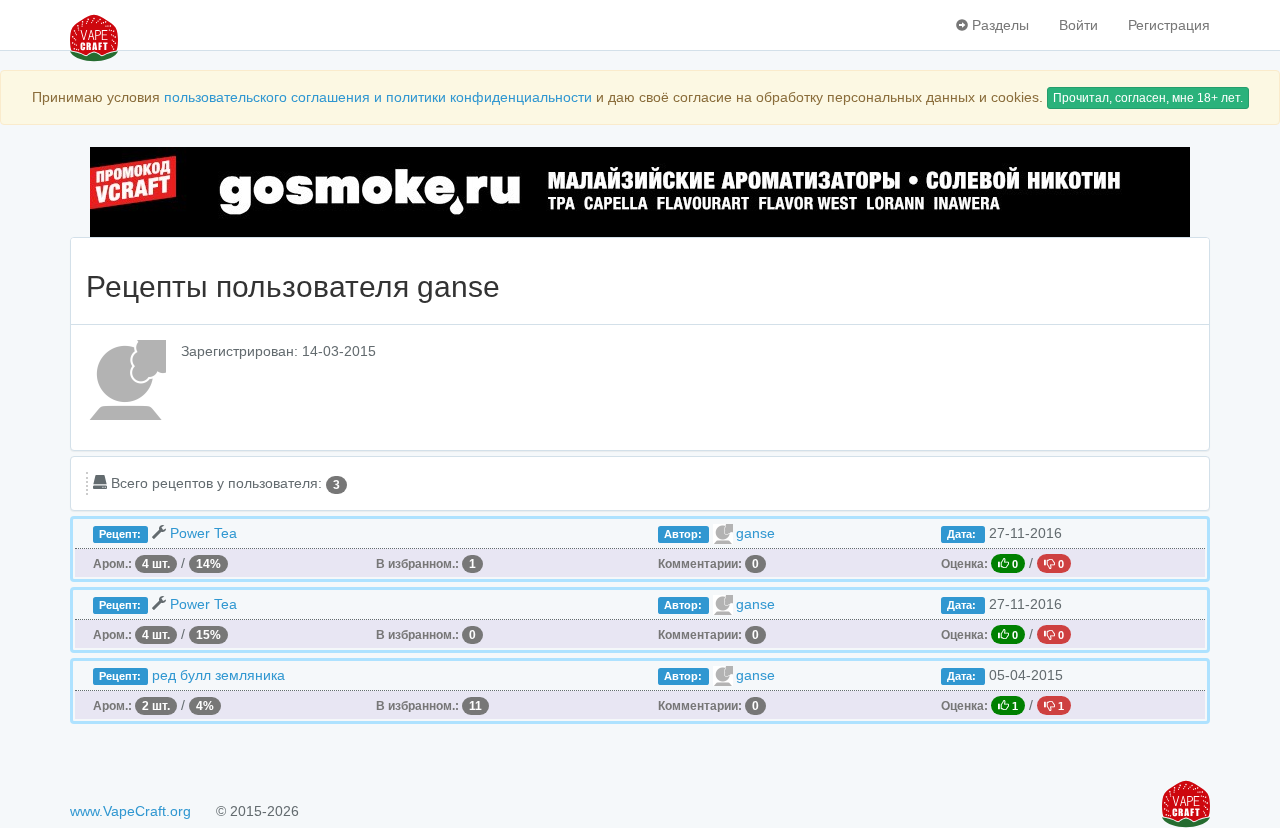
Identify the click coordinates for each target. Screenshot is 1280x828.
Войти (1078, 25)
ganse (755, 533)
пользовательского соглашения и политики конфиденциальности (378, 97)
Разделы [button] (998, 25)
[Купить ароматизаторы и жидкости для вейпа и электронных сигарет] (640, 192)
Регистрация (1169, 25)
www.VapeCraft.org (130, 811)
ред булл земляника (218, 675)
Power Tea (203, 533)
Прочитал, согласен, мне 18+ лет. (1148, 98)
